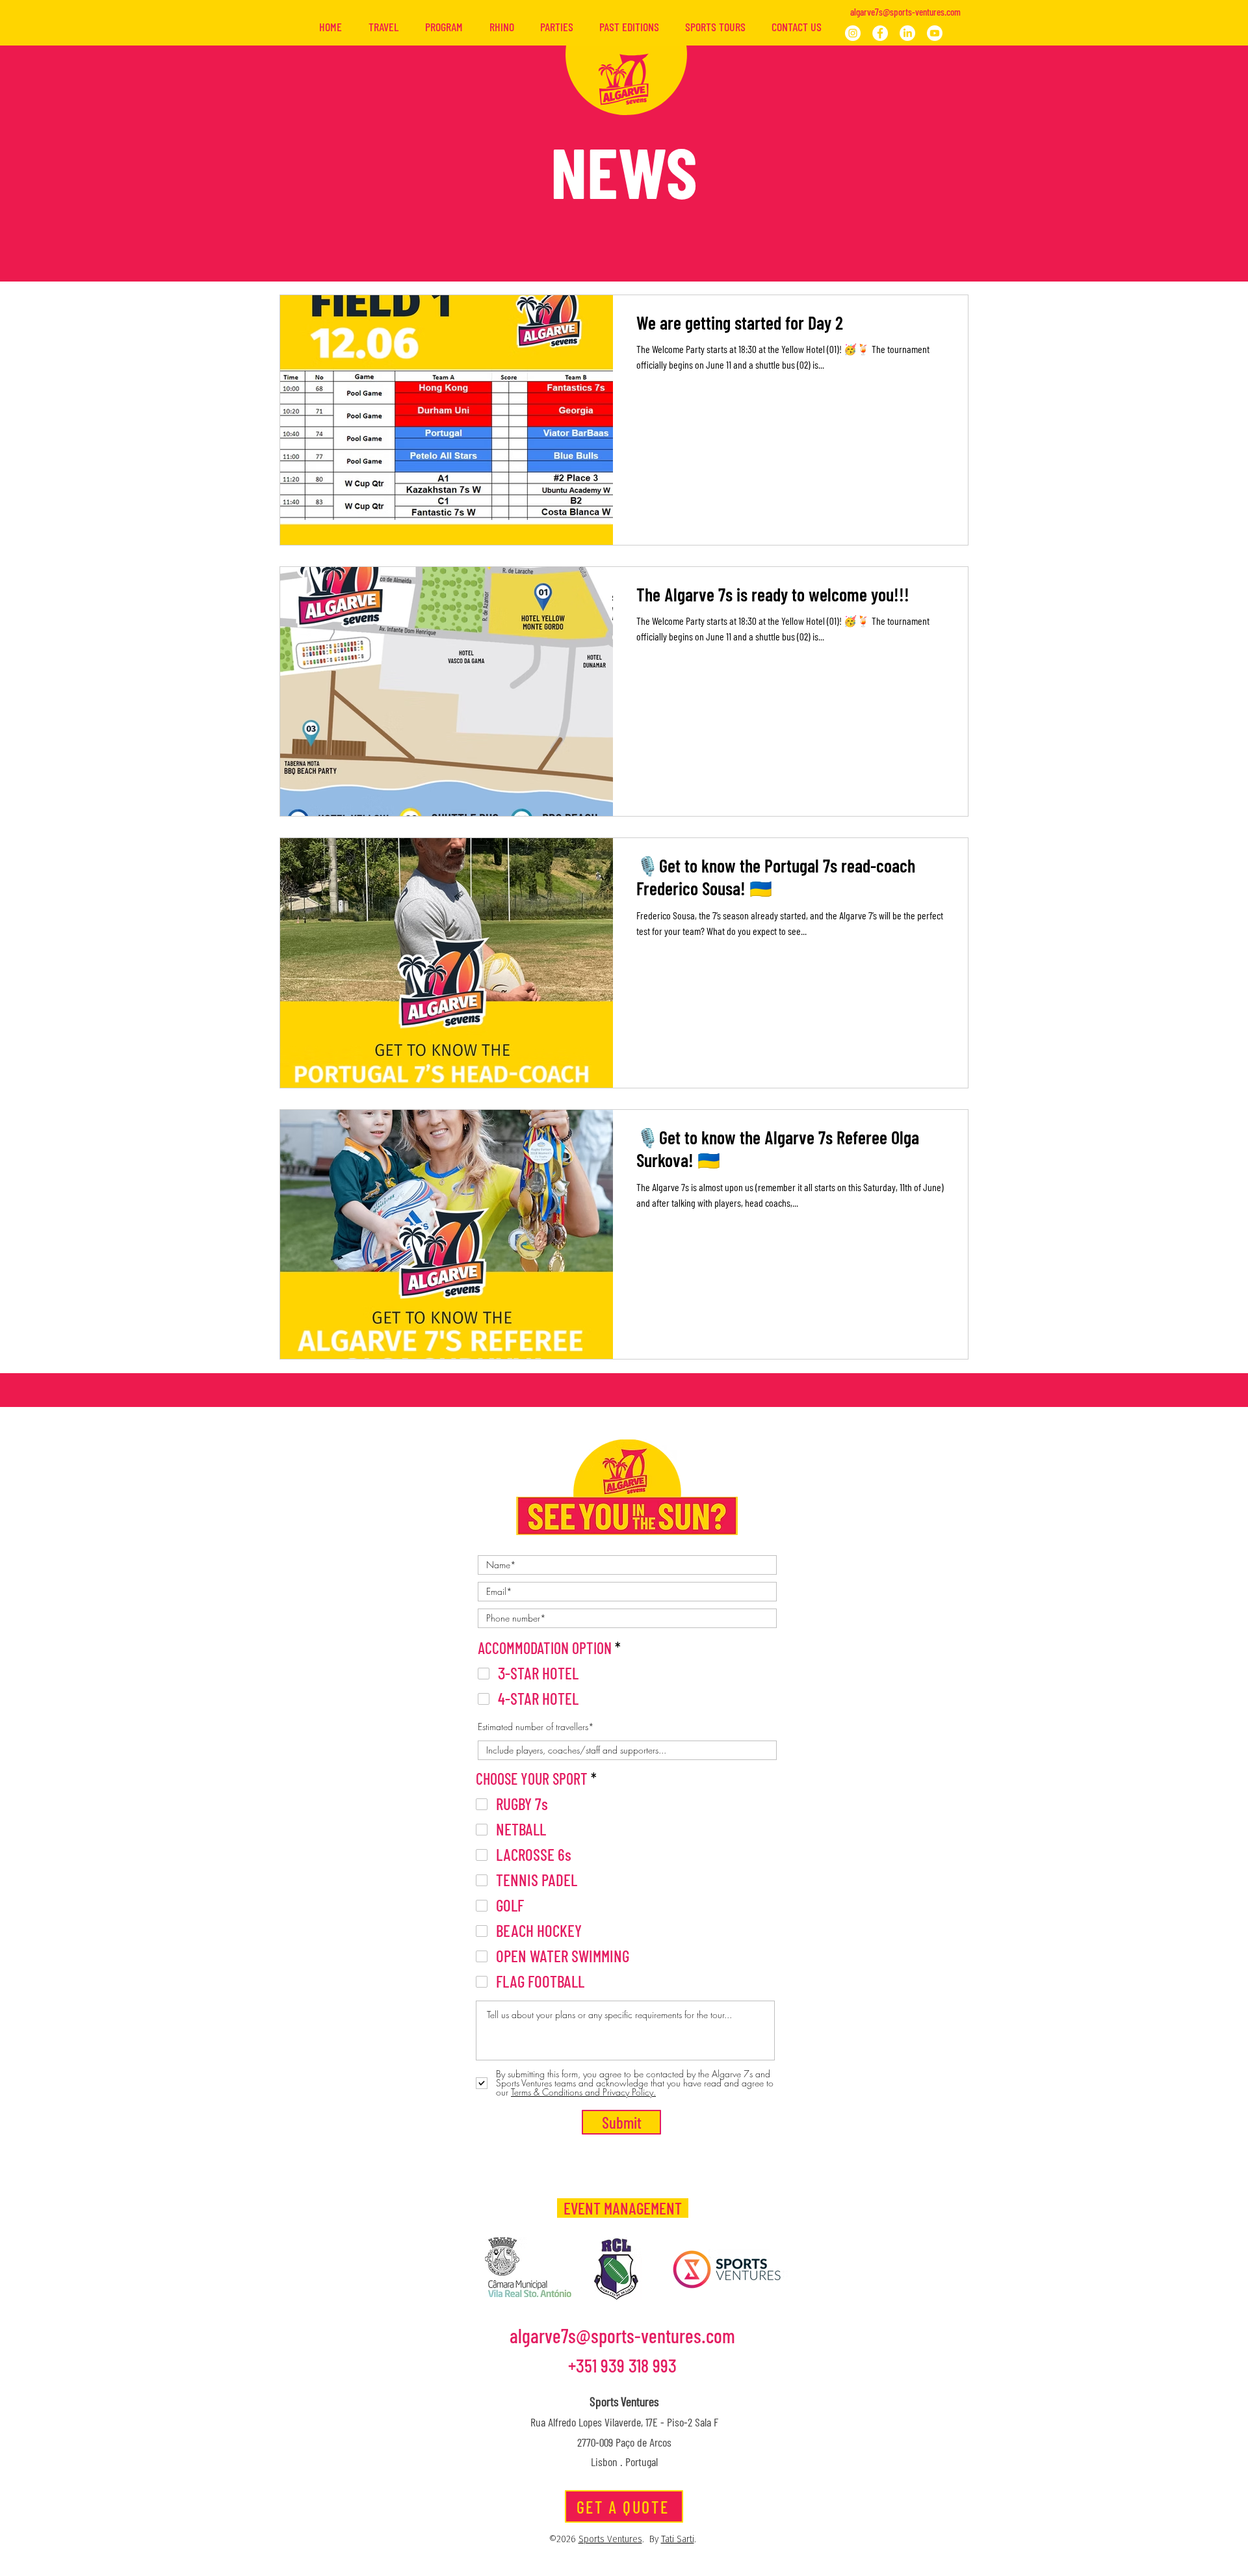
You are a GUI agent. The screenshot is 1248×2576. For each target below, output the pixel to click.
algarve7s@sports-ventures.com (905, 12)
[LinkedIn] (907, 33)
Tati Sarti (678, 2540)
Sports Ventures (610, 2540)
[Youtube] (935, 33)
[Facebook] (880, 33)
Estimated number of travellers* (536, 1727)
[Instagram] (853, 33)
